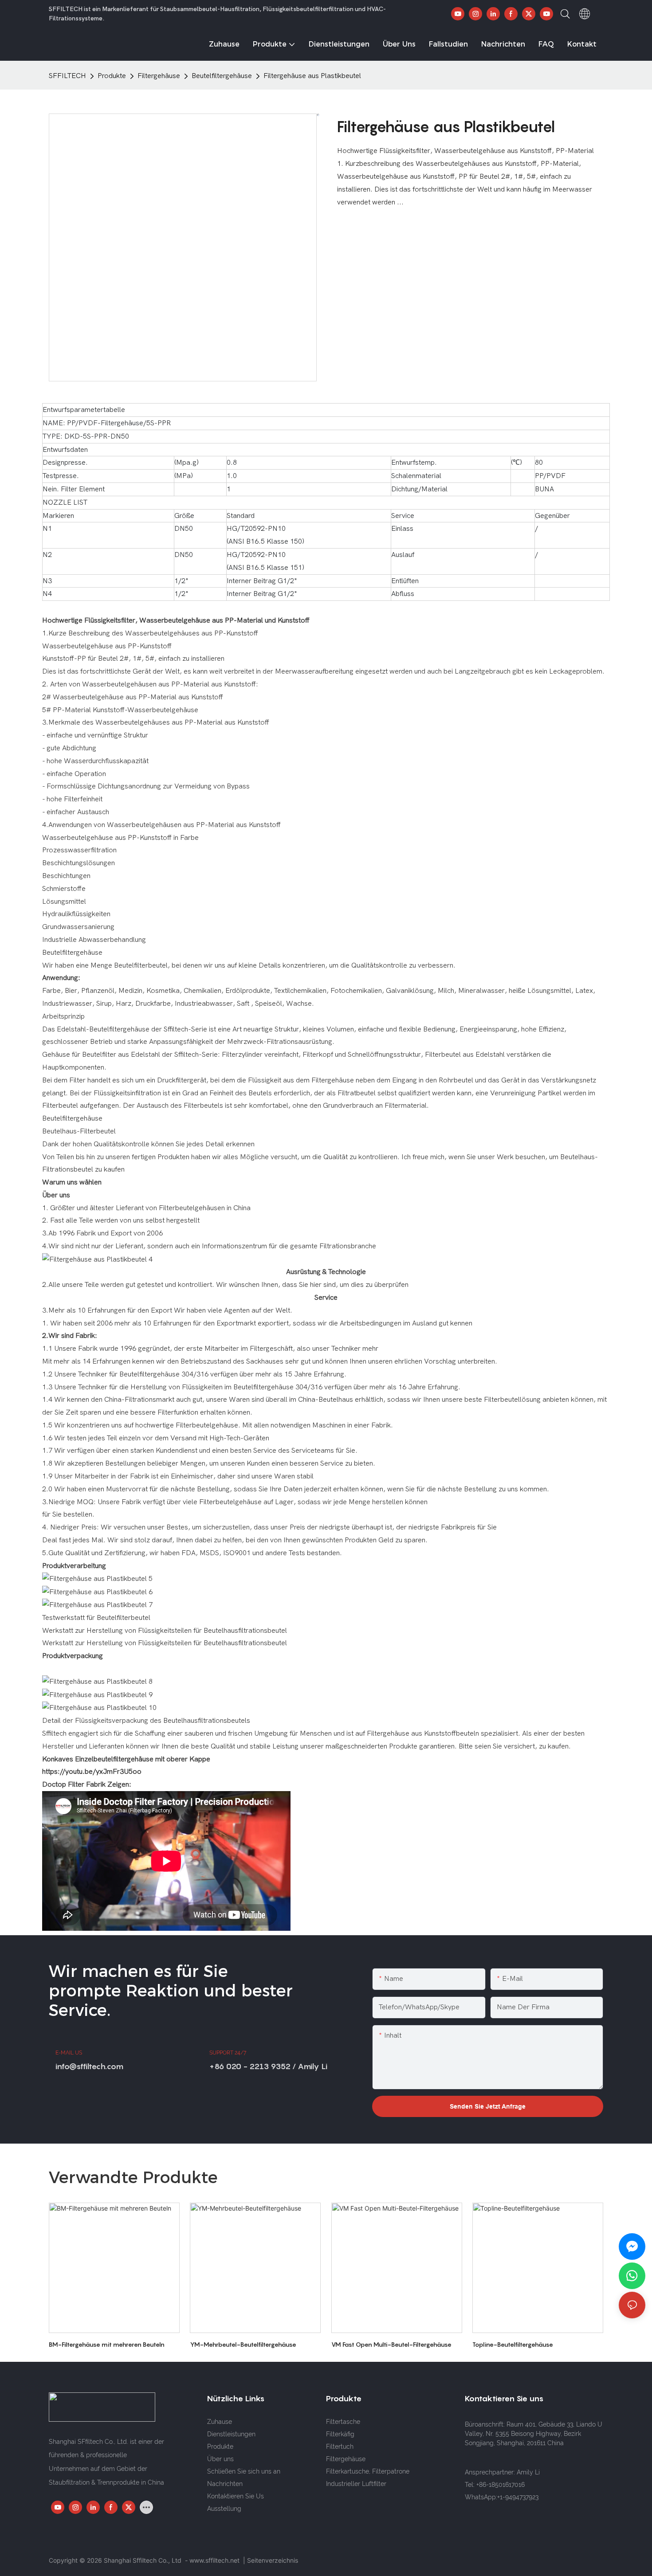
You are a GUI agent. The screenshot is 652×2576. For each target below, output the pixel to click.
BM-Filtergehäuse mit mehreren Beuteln (107, 2344)
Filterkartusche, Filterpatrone (368, 2471)
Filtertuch (340, 2447)
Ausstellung (224, 2509)
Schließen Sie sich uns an (244, 2471)
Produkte (112, 76)
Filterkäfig (340, 2434)
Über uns (220, 2459)
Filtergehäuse (159, 76)
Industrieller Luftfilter (356, 2484)
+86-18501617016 (501, 2485)
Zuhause (220, 2422)
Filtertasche (343, 2422)
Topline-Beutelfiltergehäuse (513, 2344)
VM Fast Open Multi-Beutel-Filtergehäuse (391, 2344)
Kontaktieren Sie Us (236, 2496)
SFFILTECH (67, 76)
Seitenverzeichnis (273, 2560)
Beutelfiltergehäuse (222, 76)
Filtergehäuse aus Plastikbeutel (312, 76)
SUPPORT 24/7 (228, 2053)
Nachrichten (225, 2484)
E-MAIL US (69, 2053)
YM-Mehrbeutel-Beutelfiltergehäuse (243, 2344)
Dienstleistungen (231, 2434)
